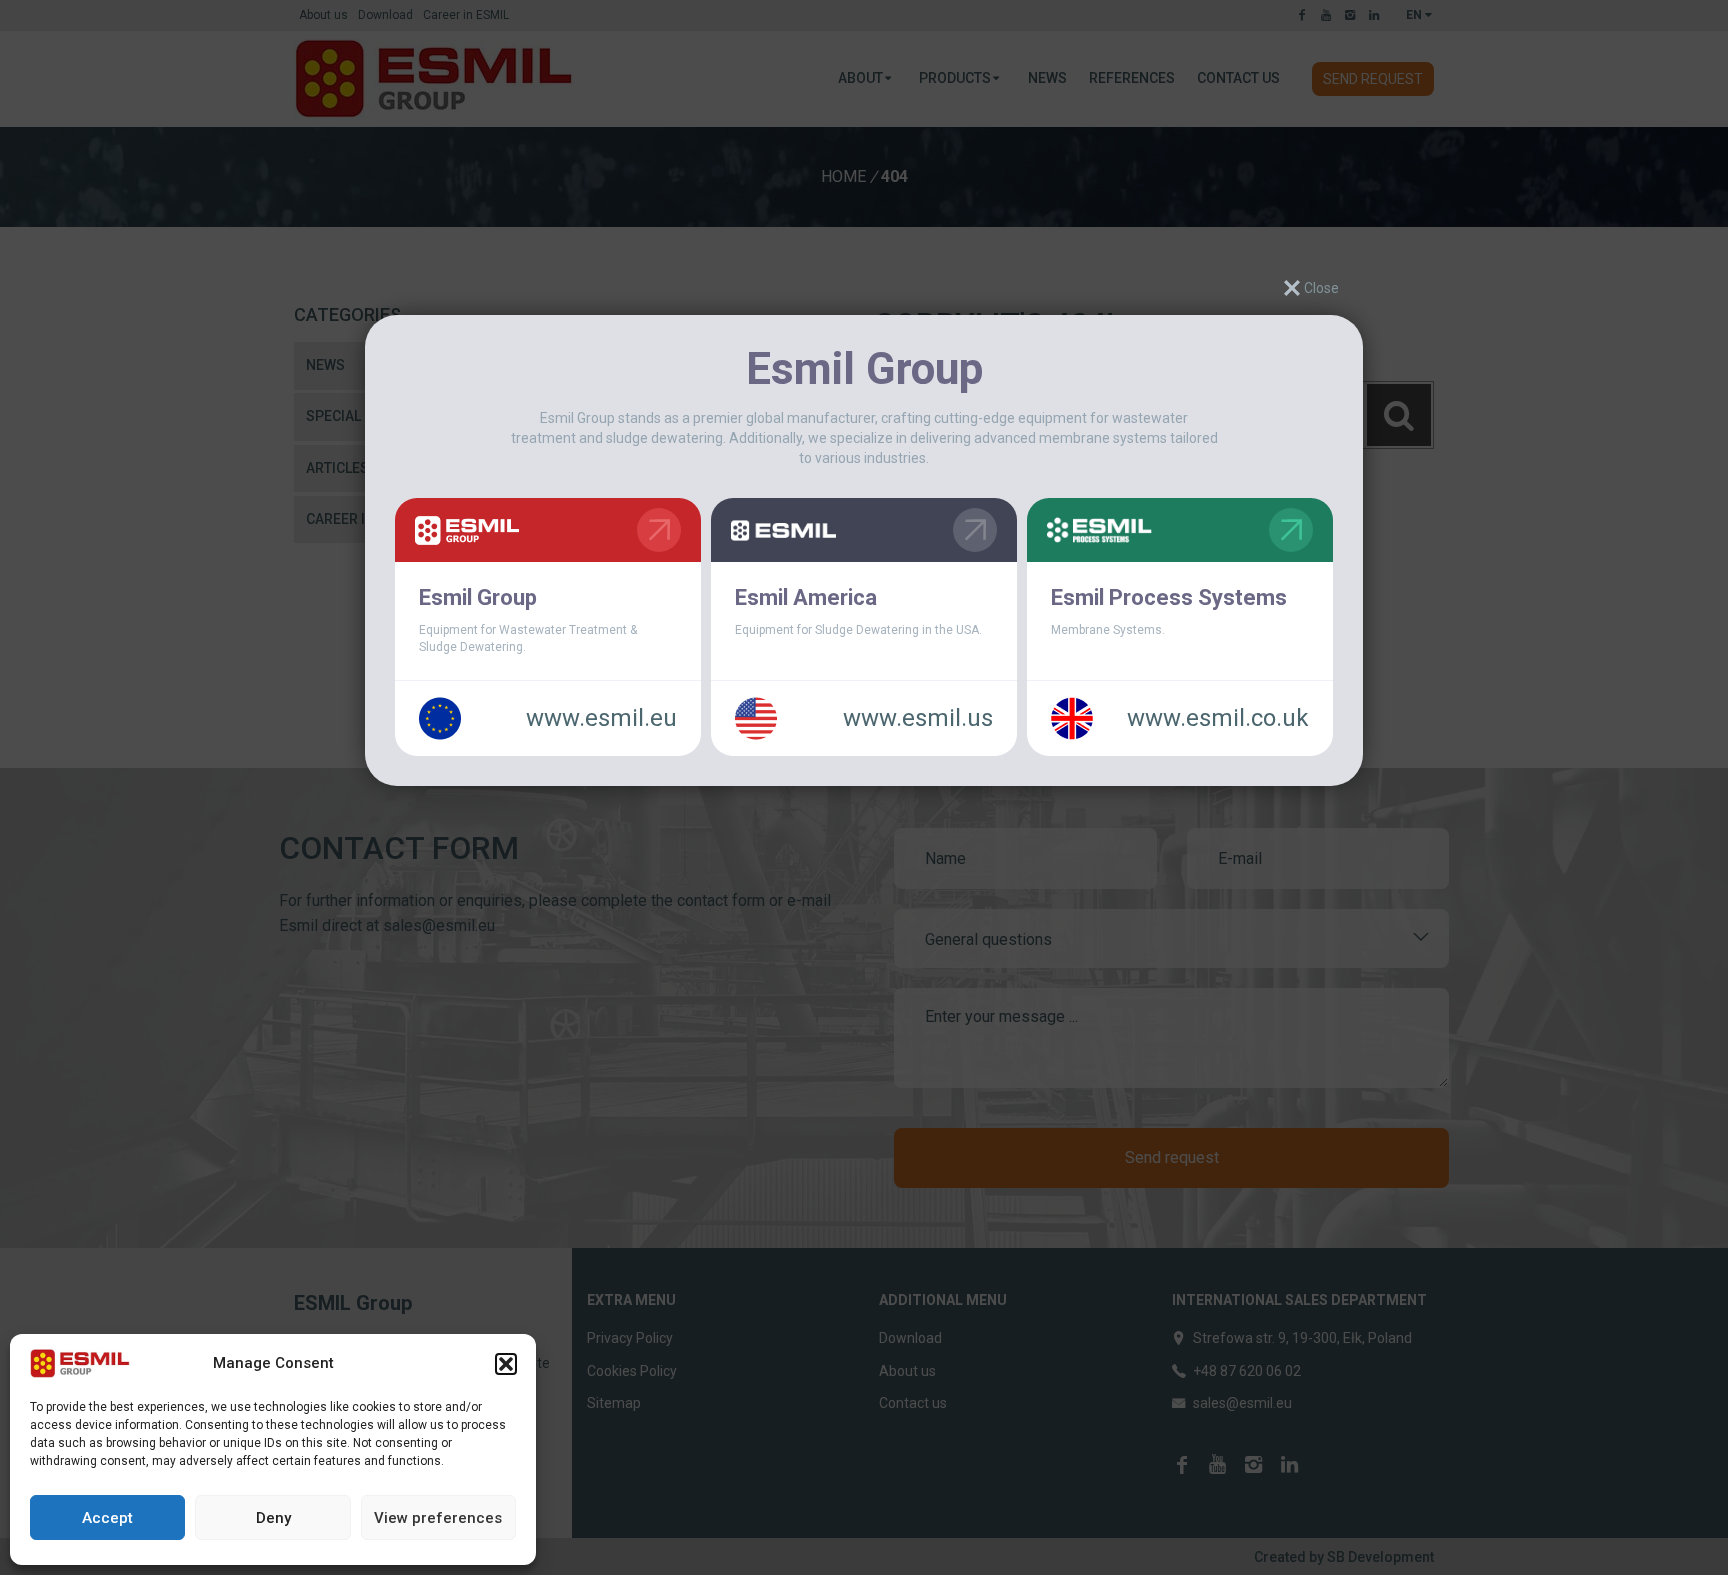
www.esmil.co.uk (1218, 718)
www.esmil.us (918, 718)
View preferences (438, 1518)
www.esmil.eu (601, 718)
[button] (506, 1364)
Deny (273, 1518)
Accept (107, 1518)
